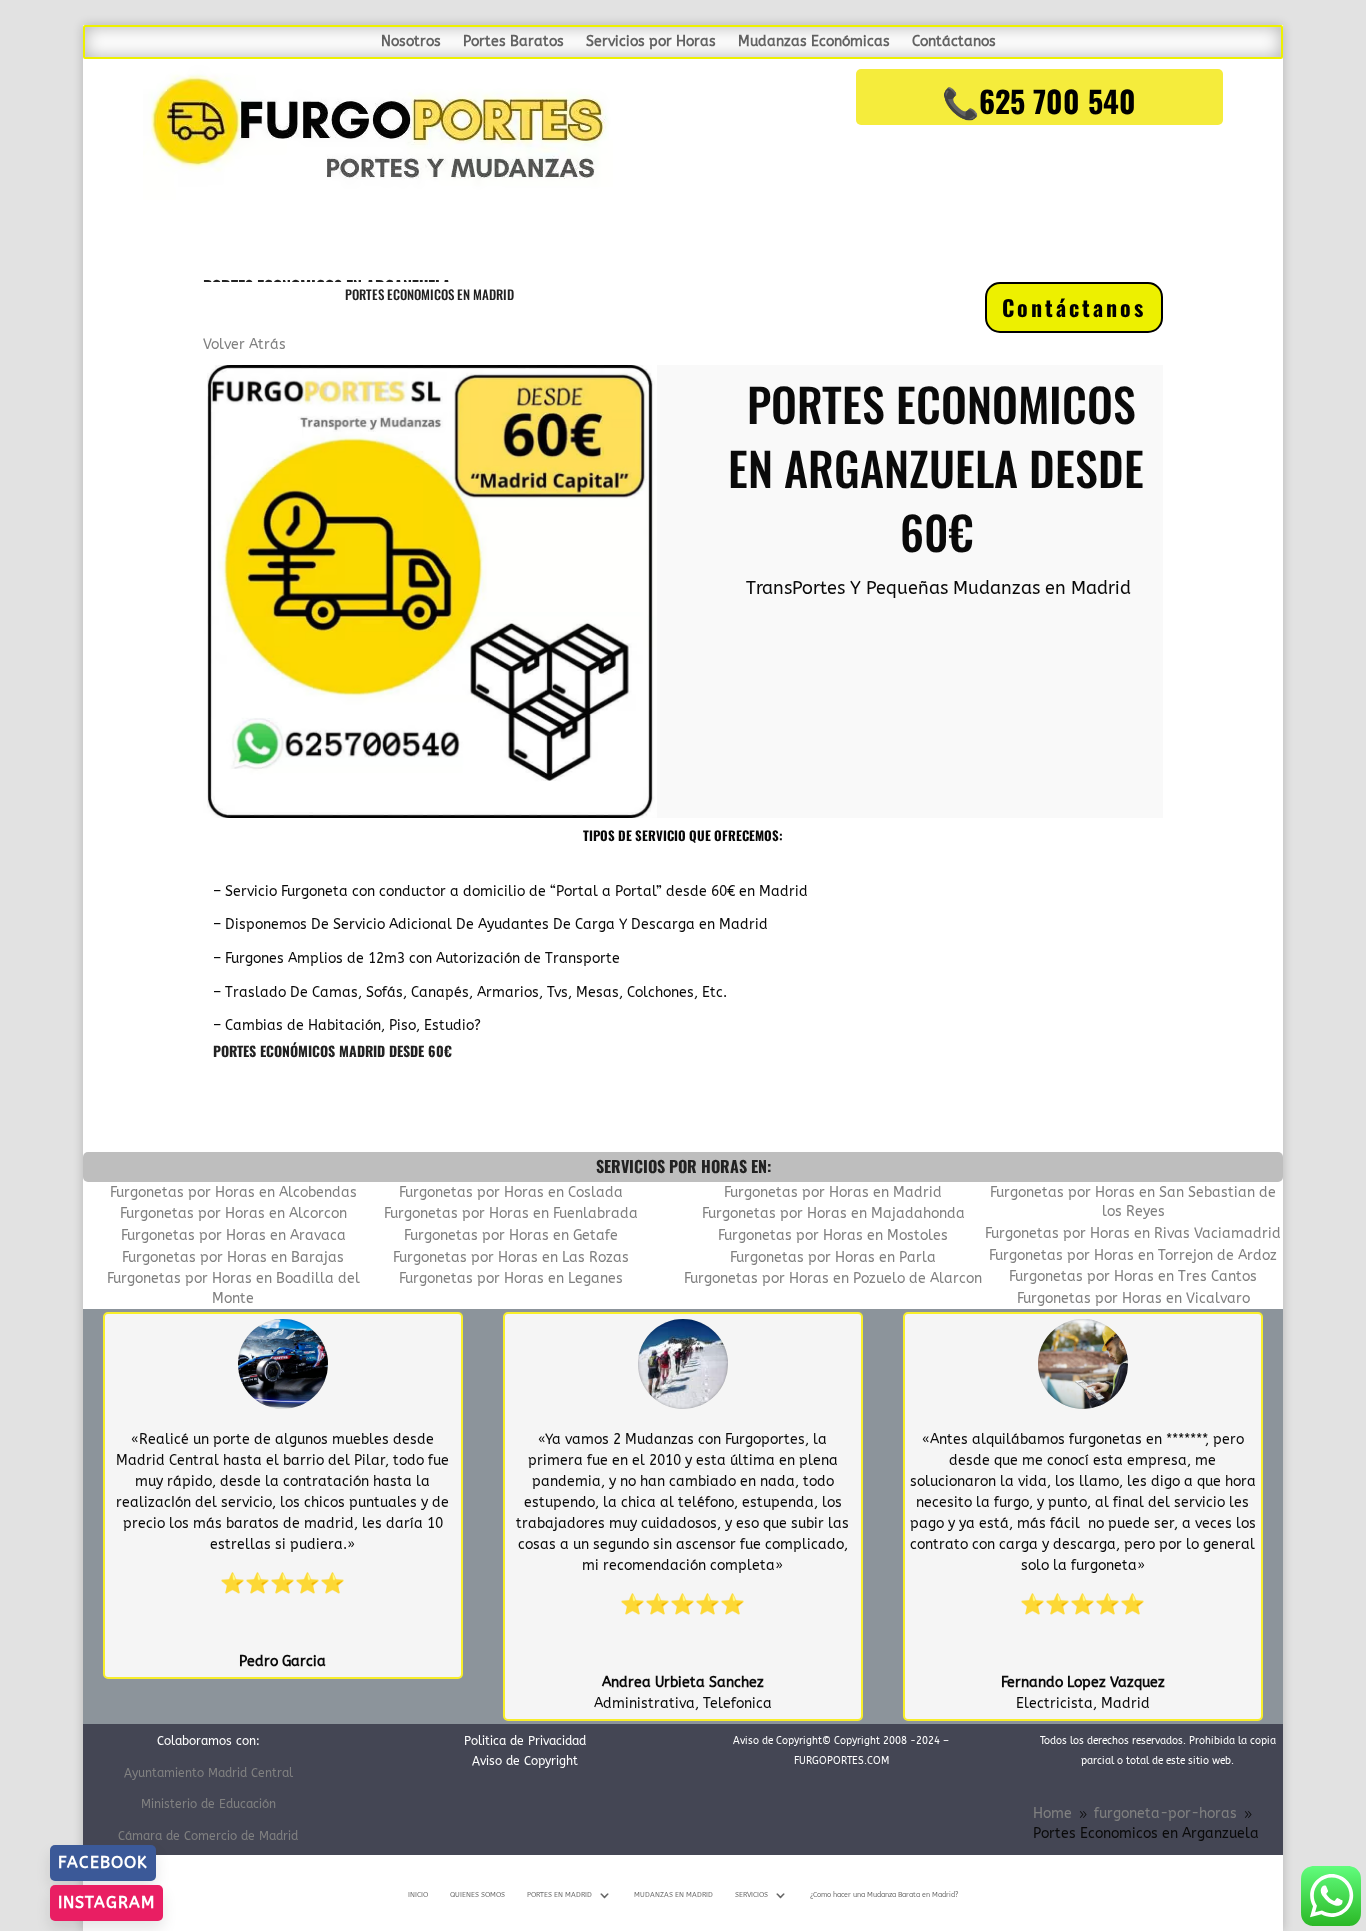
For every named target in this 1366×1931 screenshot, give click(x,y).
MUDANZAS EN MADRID (673, 1895)
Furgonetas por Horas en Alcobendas (233, 1192)
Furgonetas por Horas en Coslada (511, 1192)
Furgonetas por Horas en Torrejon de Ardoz (1133, 1255)
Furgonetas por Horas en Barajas (233, 1257)
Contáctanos (954, 42)
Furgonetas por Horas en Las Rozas (511, 1257)
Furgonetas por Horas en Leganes (511, 1278)
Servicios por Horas (651, 42)
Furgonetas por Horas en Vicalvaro (1133, 1298)
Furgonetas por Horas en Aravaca (233, 1235)
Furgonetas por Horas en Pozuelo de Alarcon (833, 1278)
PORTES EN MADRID (559, 1895)
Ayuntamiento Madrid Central (208, 1773)
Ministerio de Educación (208, 1804)
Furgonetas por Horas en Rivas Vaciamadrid (1133, 1233)
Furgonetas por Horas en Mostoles (833, 1235)
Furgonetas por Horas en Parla (833, 1257)
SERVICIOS (751, 1895)
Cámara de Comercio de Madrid (208, 1836)
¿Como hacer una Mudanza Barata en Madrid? (884, 1895)
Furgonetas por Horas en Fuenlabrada (511, 1213)
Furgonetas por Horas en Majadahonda (833, 1213)
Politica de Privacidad (525, 1741)
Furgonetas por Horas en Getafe (511, 1235)
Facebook (103, 1862)
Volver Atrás (244, 344)
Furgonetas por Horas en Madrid (833, 1192)
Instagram (106, 1902)
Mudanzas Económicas (814, 42)
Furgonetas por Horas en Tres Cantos (1133, 1276)
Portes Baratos (513, 42)
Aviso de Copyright (525, 1761)
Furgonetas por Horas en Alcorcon (233, 1213)
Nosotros (411, 42)
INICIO (418, 1895)
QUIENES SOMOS (477, 1895)
